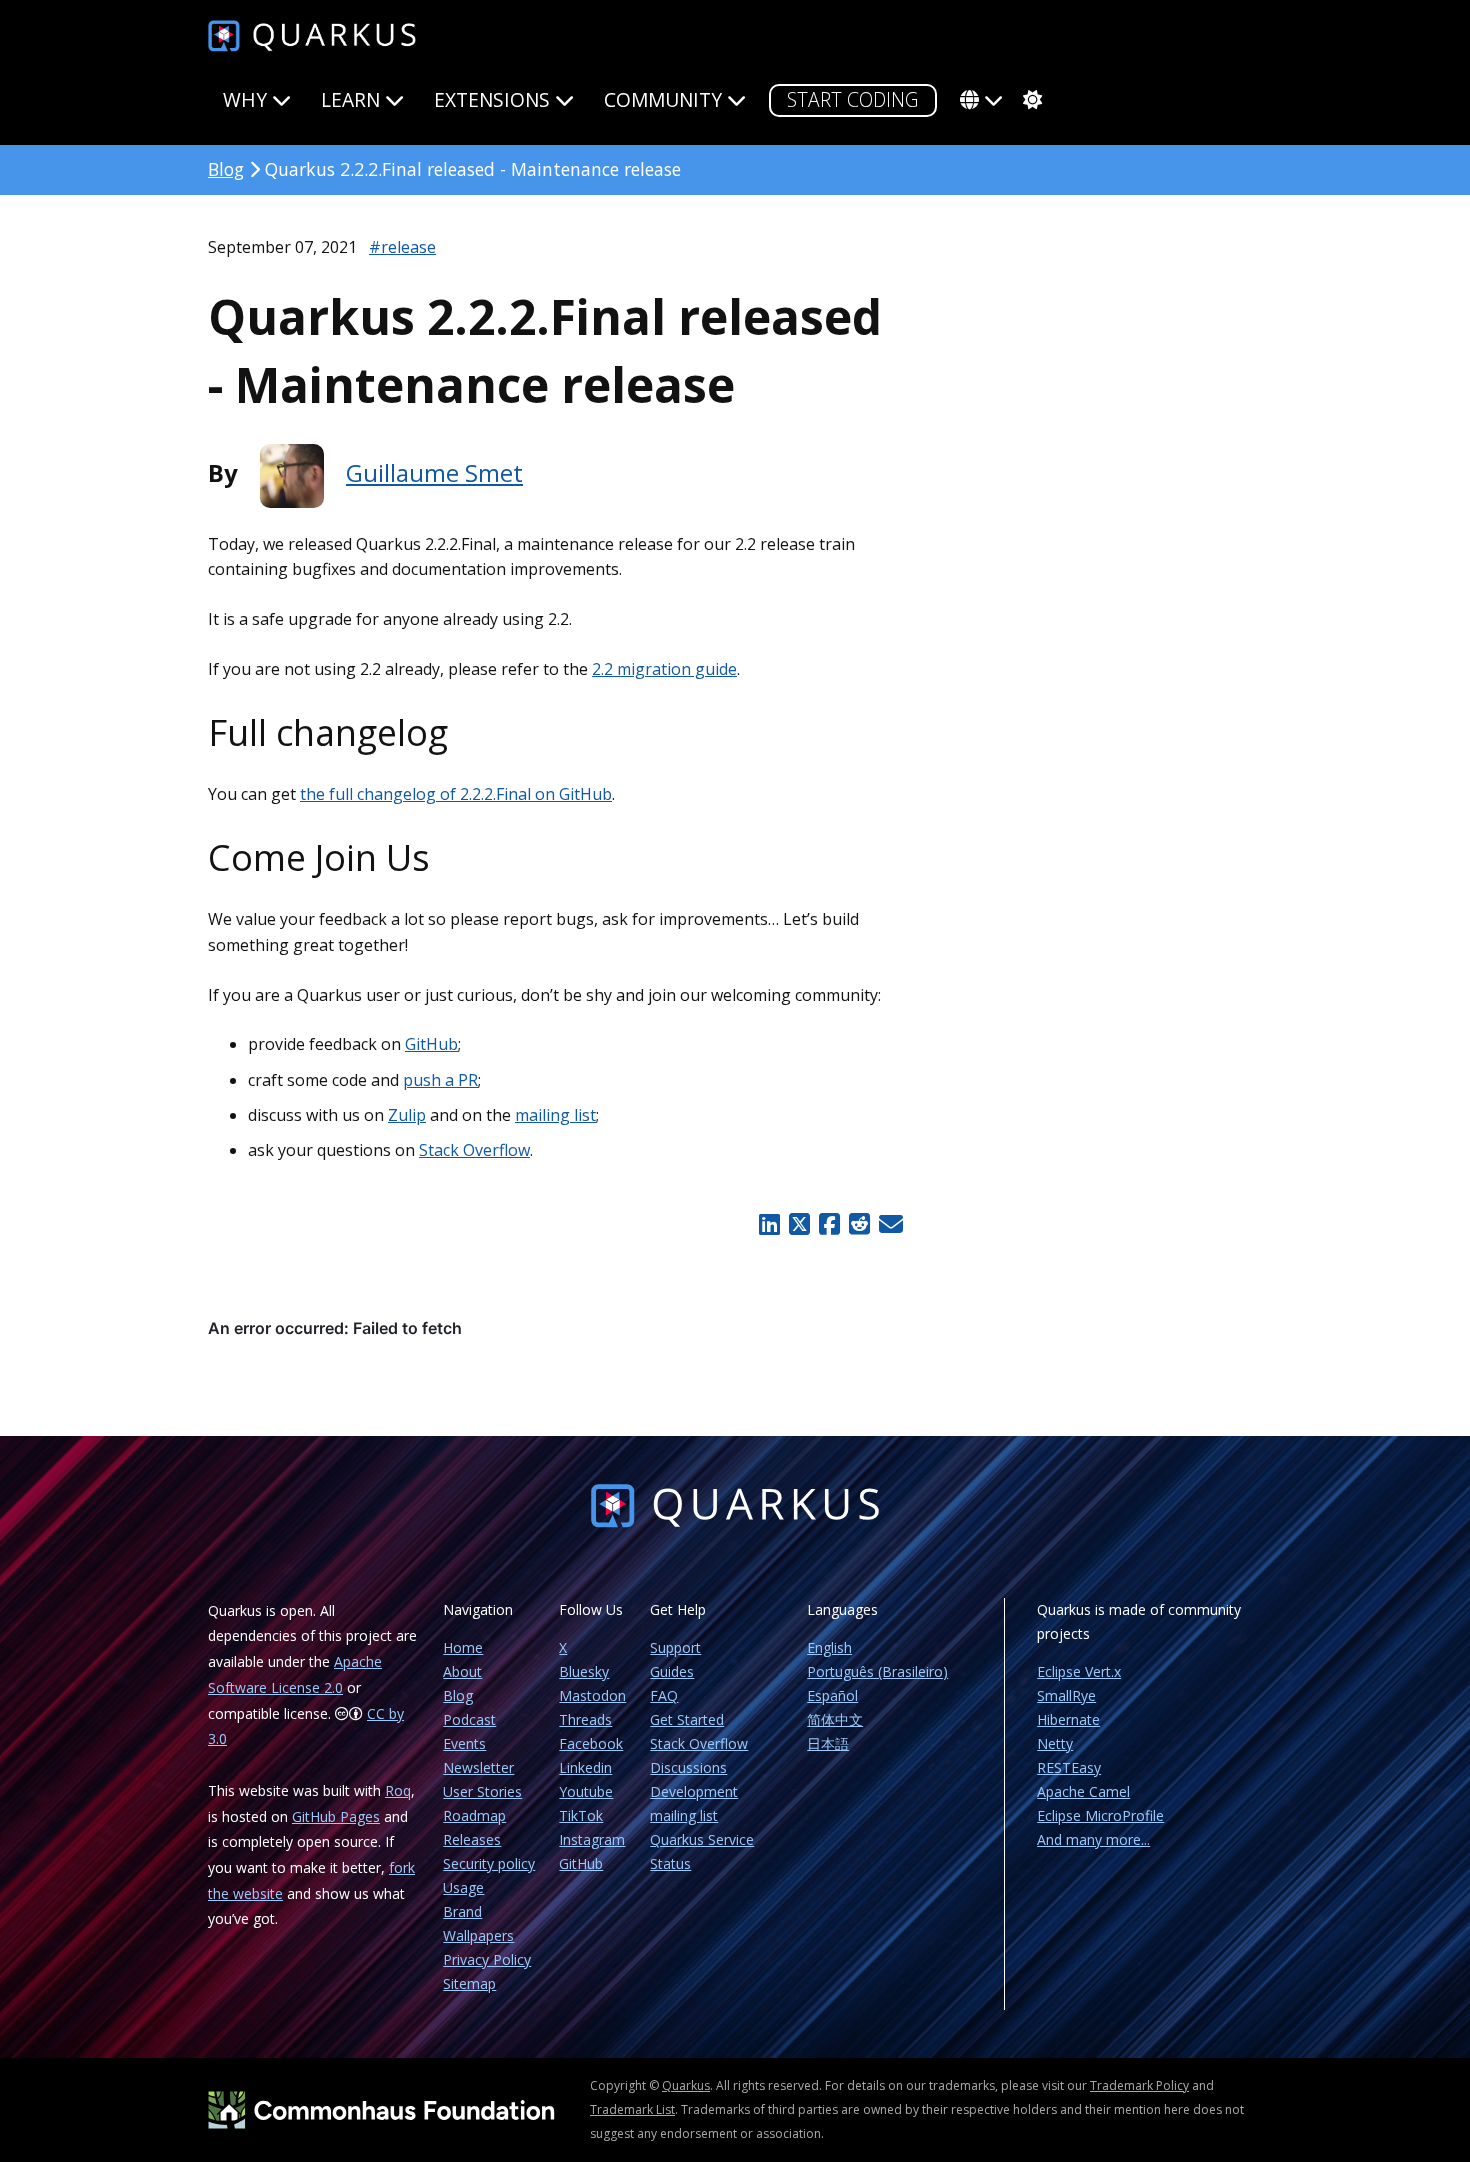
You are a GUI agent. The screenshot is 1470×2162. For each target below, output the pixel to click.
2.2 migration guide (664, 669)
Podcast (469, 1719)
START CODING (853, 99)
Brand (462, 1911)
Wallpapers (478, 1935)
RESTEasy (1069, 1767)
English (829, 1647)
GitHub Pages (336, 1816)
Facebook (591, 1743)
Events (464, 1743)
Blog (226, 169)
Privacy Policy (487, 1959)
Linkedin (585, 1767)
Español (832, 1695)
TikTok (581, 1815)
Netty (1055, 1743)
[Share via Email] (888, 1224)
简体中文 (835, 1719)
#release (402, 247)
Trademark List (632, 2109)
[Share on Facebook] (829, 1224)
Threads (585, 1719)
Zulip (407, 1115)
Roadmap (474, 1815)
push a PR (440, 1080)
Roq (398, 1790)
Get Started (687, 1719)
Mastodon (592, 1695)
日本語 (828, 1743)
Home (463, 1647)
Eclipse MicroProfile (1100, 1815)
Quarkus (686, 2085)
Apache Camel (1083, 1791)
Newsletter (478, 1767)
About (462, 1671)
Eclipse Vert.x (1079, 1671)
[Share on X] (799, 1224)
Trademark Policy (1139, 2085)
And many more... (1093, 1839)
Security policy (489, 1863)
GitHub (431, 1044)
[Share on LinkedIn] (770, 1224)
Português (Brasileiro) (877, 1671)
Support (675, 1647)
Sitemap (469, 1983)
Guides (672, 1671)
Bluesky (584, 1671)
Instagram (592, 1839)
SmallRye (1066, 1695)
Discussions (688, 1767)
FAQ (664, 1695)
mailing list (555, 1115)
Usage (463, 1887)
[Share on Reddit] (859, 1224)
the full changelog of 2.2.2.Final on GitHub (456, 794)
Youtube (586, 1791)
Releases (472, 1839)
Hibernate (1068, 1719)
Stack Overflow (474, 1150)
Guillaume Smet (434, 472)
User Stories (482, 1791)
